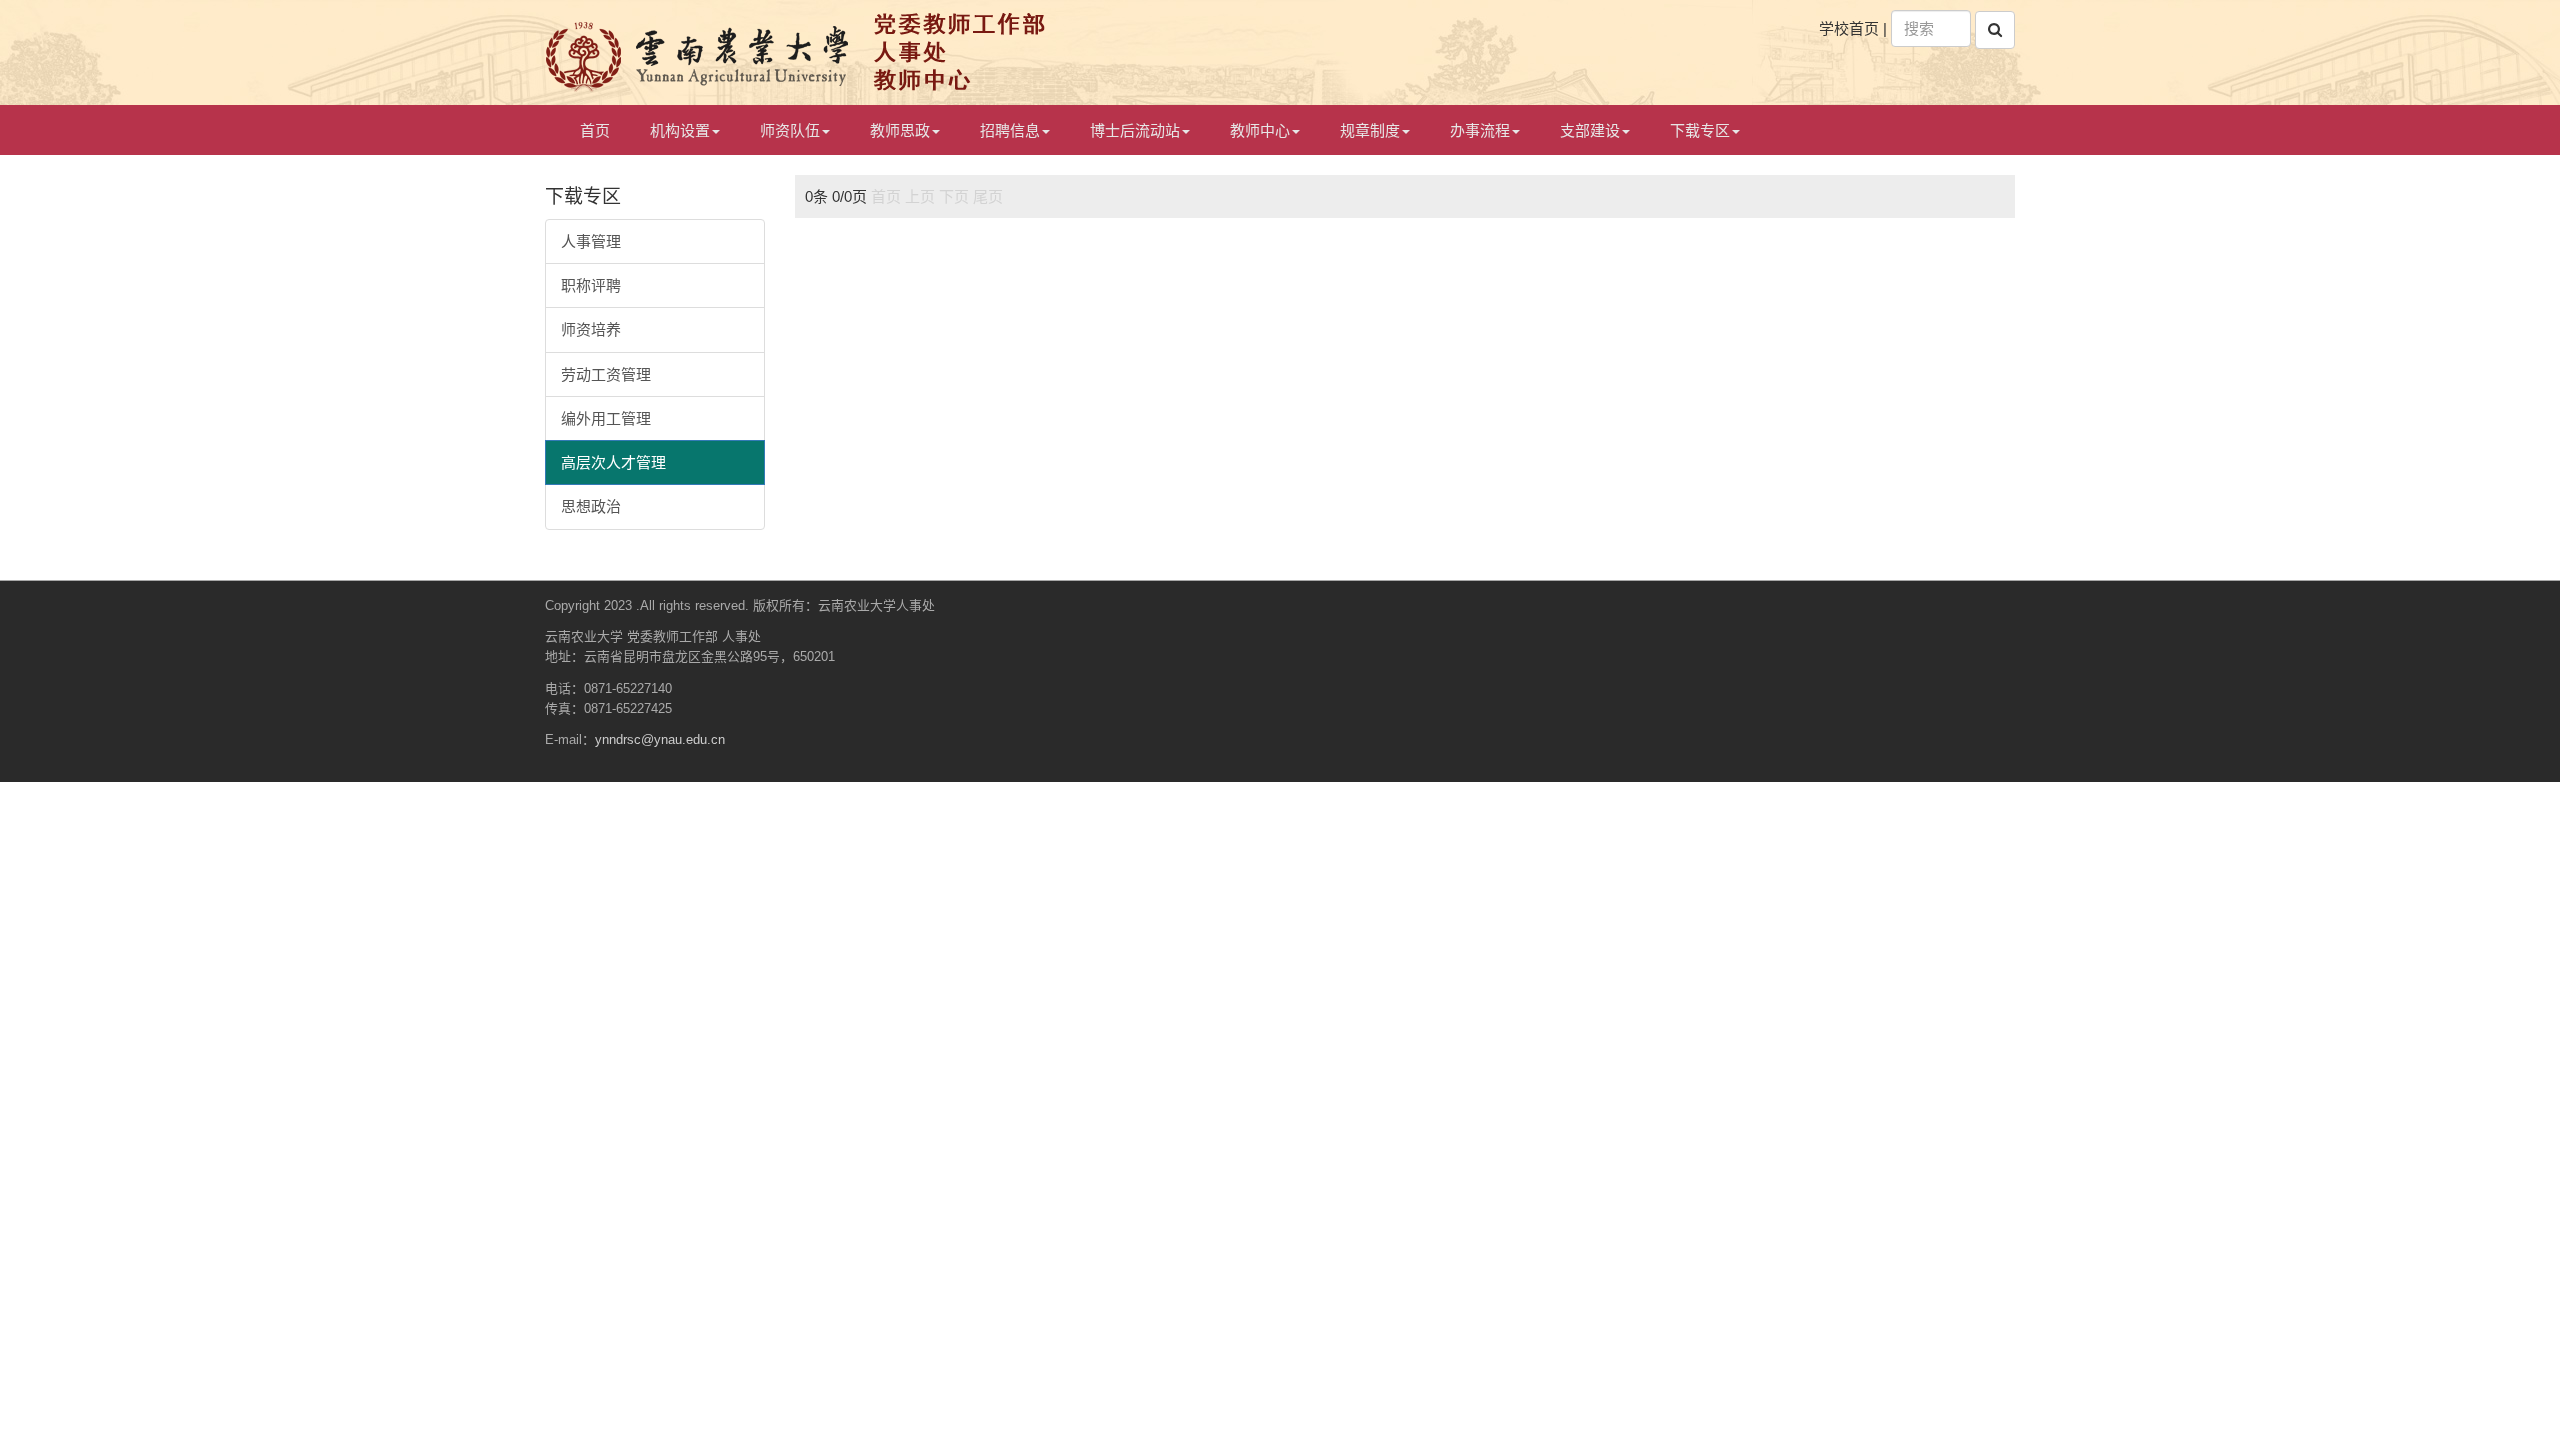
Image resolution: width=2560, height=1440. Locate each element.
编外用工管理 (606, 418)
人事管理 (591, 241)
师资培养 (591, 329)
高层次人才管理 (613, 462)
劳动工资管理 (606, 374)
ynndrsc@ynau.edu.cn (660, 739)
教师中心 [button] (1260, 130)
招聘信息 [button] (1010, 130)
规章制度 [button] (1370, 130)
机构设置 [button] (680, 130)
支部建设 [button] (1590, 130)
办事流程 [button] (1480, 130)
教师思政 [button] (900, 130)
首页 (595, 130)
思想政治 (591, 506)
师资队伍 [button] (790, 130)
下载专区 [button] (1700, 130)
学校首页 (1849, 28)
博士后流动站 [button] (1135, 130)
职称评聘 (591, 285)
